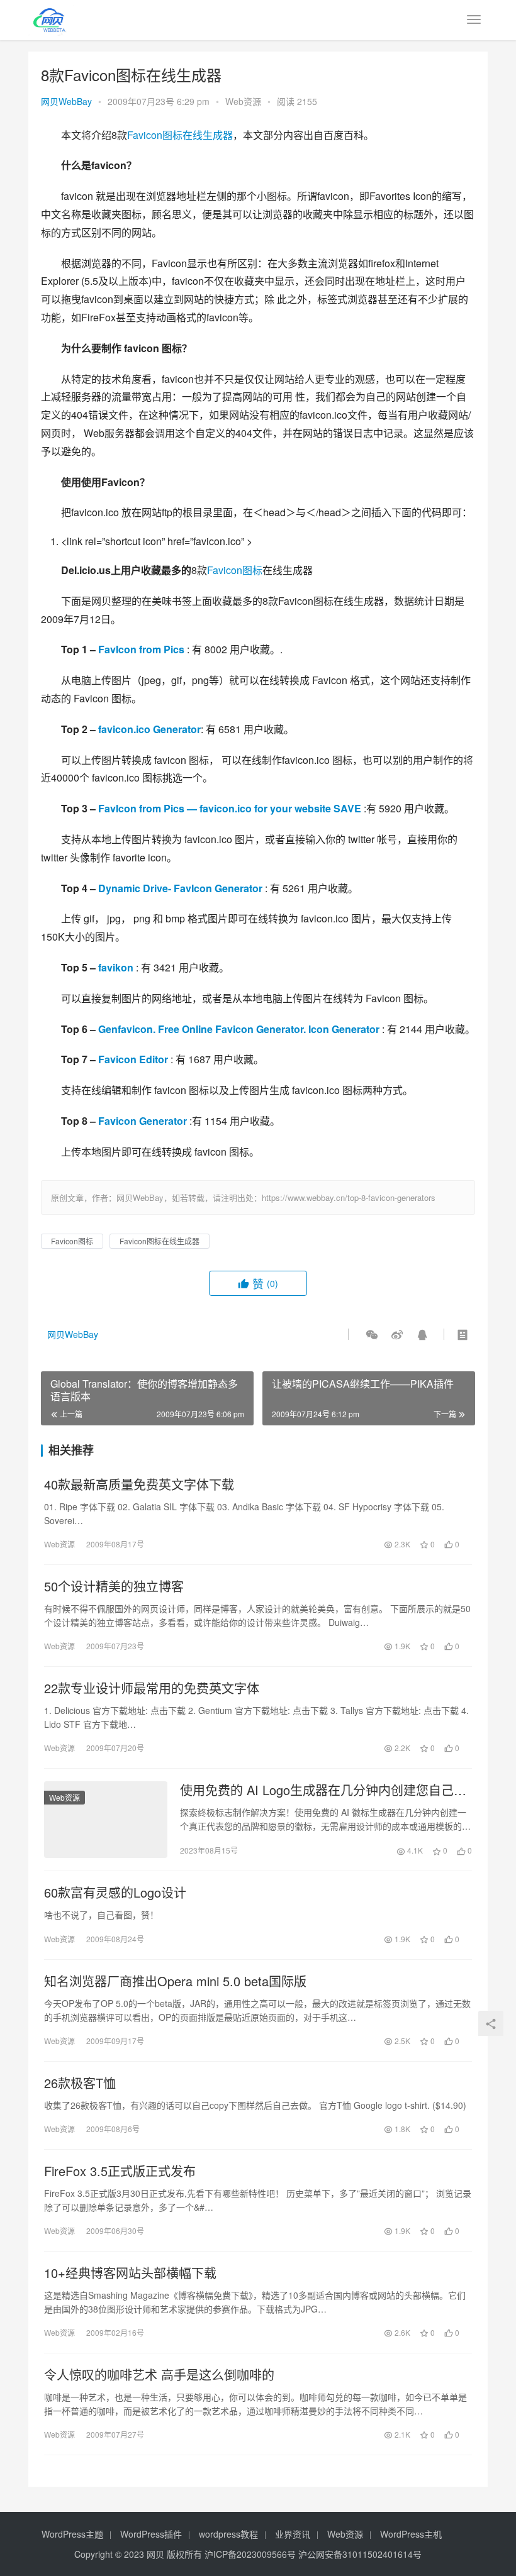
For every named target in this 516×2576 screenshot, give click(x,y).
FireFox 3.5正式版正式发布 (120, 2171)
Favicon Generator (143, 1121)
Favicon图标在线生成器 (180, 135)
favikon (116, 967)
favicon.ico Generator (149, 729)
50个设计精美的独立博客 (114, 1586)
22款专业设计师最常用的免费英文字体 (152, 1688)
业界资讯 (293, 2534)
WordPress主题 (72, 2534)
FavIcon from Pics (141, 649)
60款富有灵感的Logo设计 (115, 1893)
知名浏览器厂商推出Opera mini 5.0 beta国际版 (175, 1981)
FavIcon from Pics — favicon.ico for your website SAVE (230, 808)
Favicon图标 (235, 570)
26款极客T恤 (80, 2083)
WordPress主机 (411, 2534)
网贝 (155, 2554)
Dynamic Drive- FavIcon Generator (180, 888)
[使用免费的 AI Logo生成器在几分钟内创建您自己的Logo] (106, 1820)
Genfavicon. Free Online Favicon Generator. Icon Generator (239, 1029)
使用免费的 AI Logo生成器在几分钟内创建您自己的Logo (323, 1790)
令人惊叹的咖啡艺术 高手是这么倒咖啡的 (159, 2375)
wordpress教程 (228, 2534)
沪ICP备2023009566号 (251, 2554)
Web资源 (243, 101)
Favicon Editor (133, 1059)
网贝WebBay (66, 101)
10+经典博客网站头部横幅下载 (130, 2273)
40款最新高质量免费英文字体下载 (139, 1484)
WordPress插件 (151, 2534)
